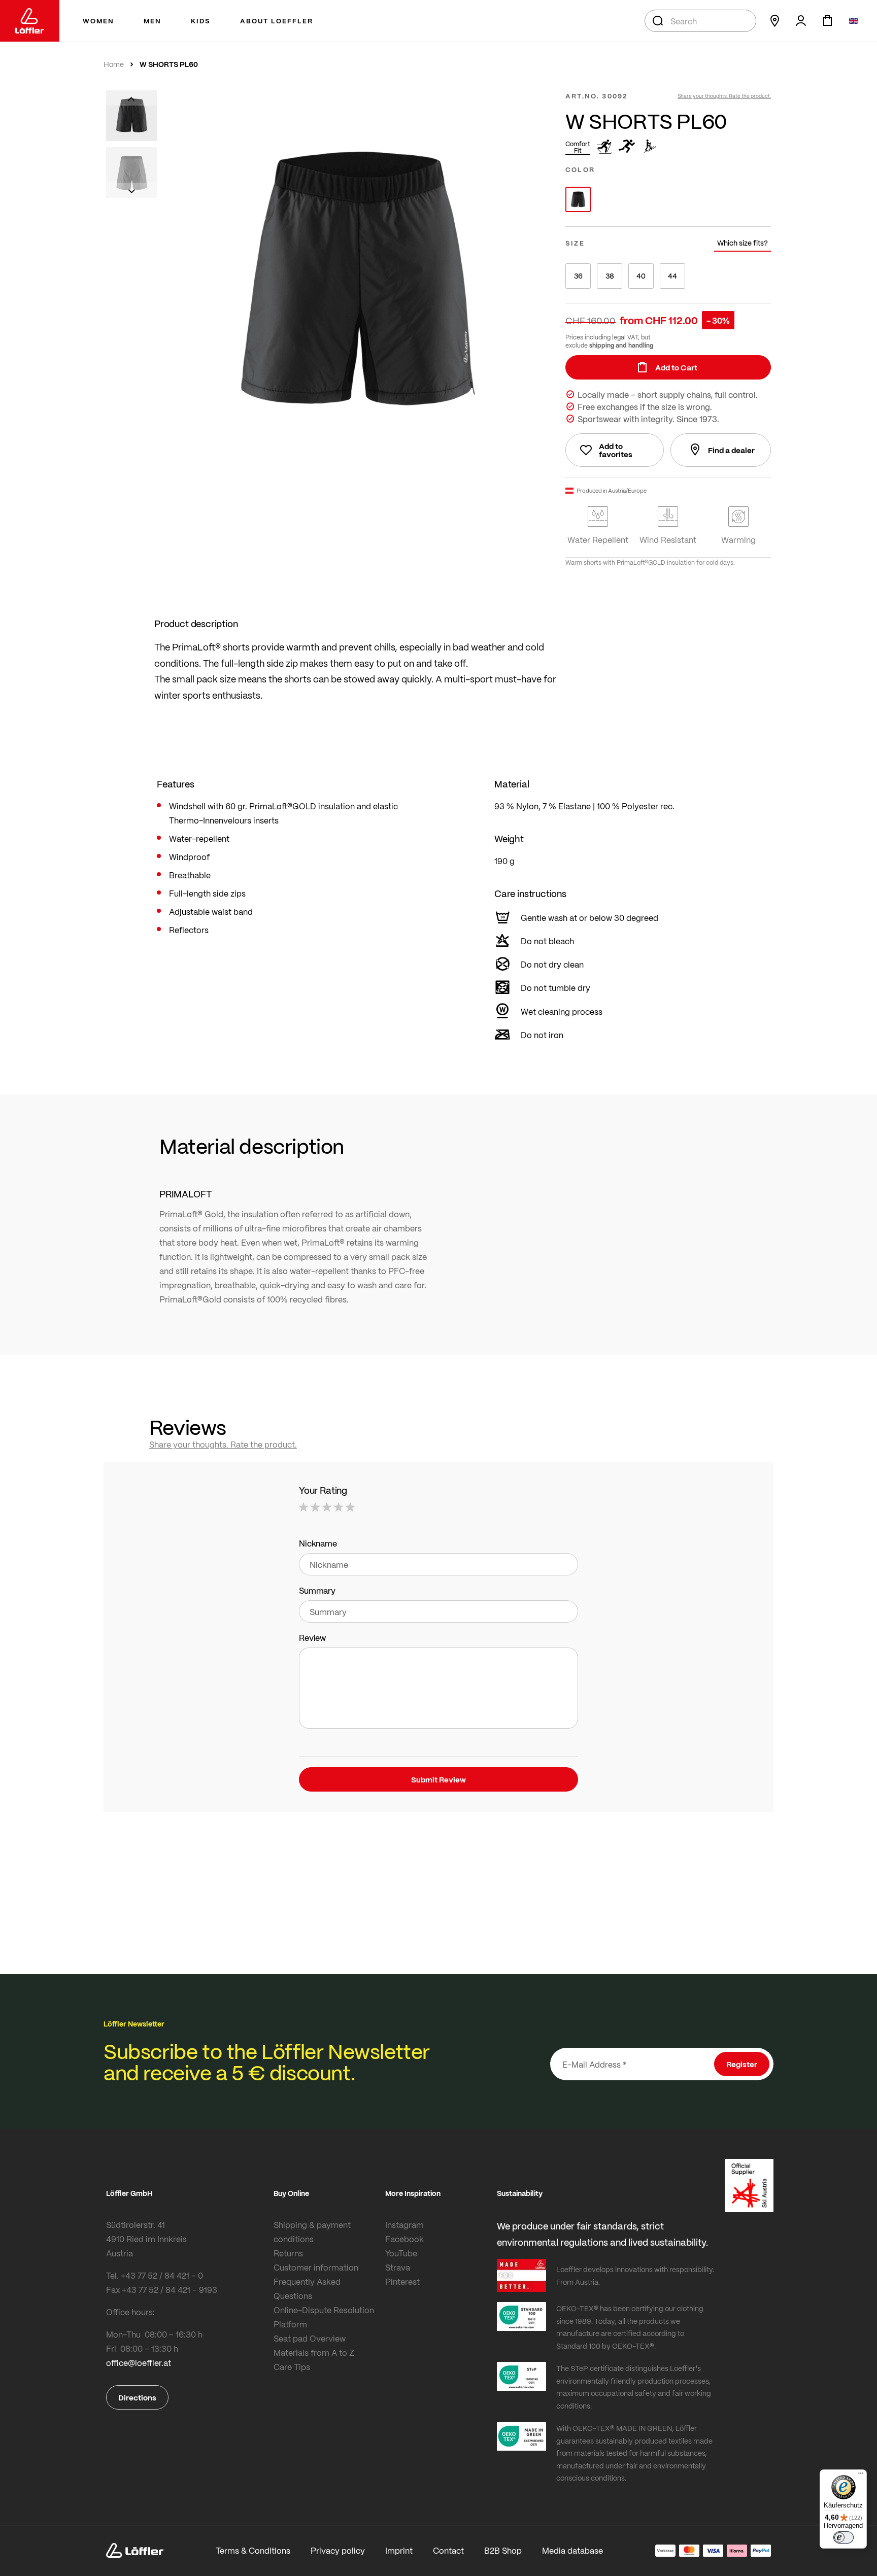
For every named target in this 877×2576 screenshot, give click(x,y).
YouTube (401, 2253)
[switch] (844, 2537)
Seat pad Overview (310, 2338)
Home (114, 64)
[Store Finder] (774, 21)
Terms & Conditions (253, 2550)
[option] (578, 199)
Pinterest (402, 2281)
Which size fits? (743, 243)
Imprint (399, 2550)
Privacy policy (338, 2550)
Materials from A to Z (314, 2352)
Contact (448, 2550)
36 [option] (578, 276)
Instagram (404, 2225)
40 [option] (641, 276)
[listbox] (668, 199)
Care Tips (292, 2367)
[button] (131, 98)
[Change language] (854, 21)
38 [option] (610, 276)
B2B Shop (503, 2550)
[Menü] (861, 2476)
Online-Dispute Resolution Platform (324, 2317)
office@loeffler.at (139, 2363)
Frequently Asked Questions (307, 2289)
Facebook (404, 2239)
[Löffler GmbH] (30, 21)
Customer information (316, 2267)
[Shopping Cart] (827, 21)
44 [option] (672, 276)
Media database (572, 2550)
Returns (288, 2253)
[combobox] (700, 21)
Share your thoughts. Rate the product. (724, 96)
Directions (137, 2397)
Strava (398, 2267)
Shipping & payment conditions (312, 2232)
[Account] (801, 21)
